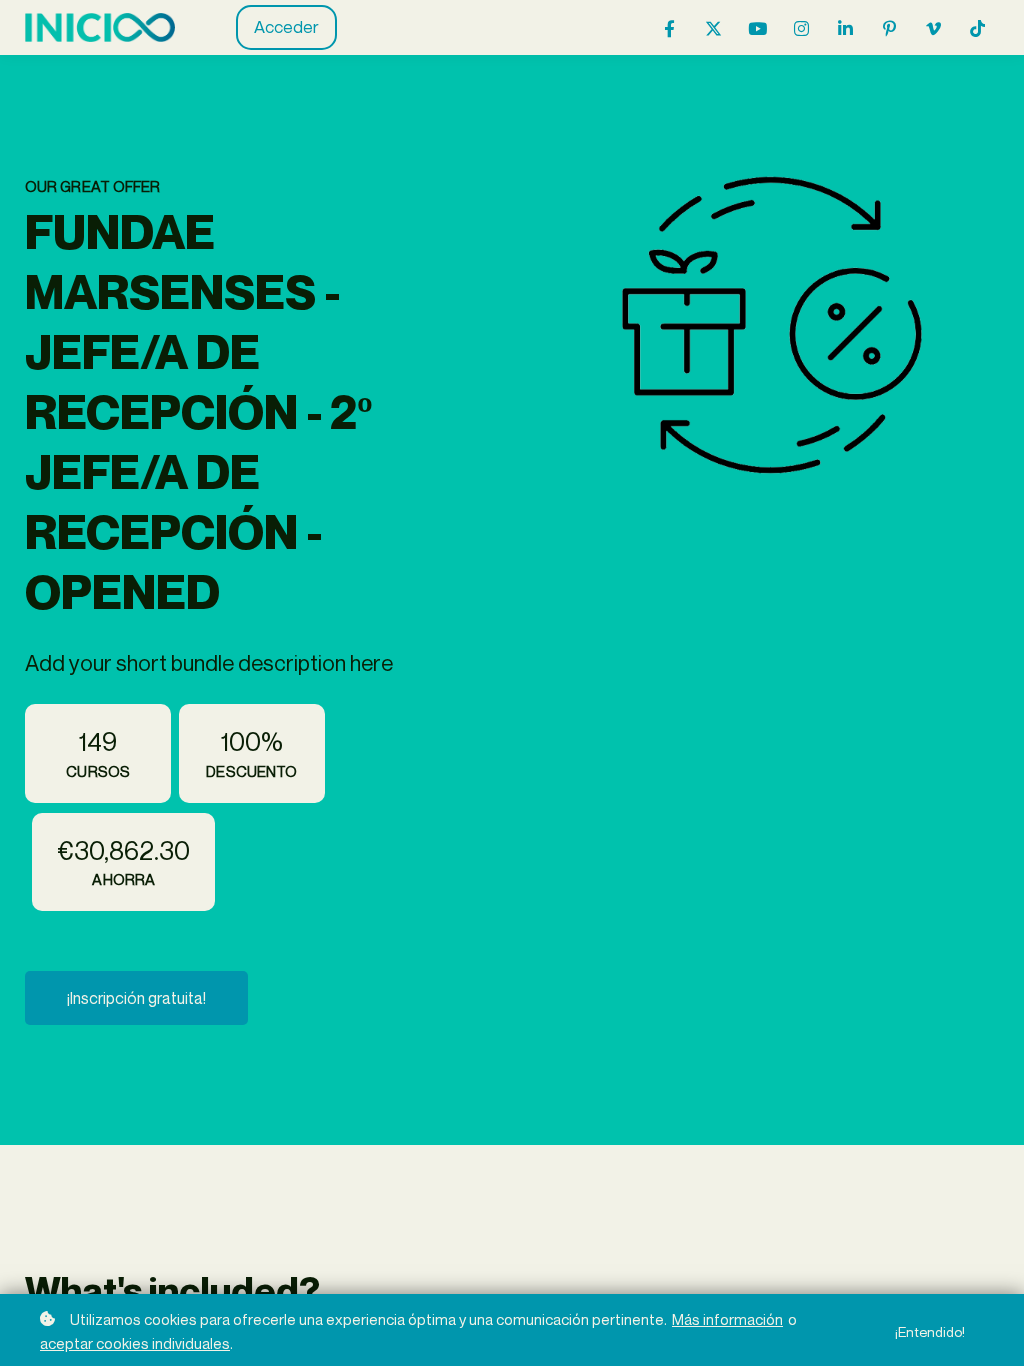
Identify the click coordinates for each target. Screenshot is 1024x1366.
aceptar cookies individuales (135, 1343)
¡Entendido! (930, 1331)
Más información (727, 1319)
